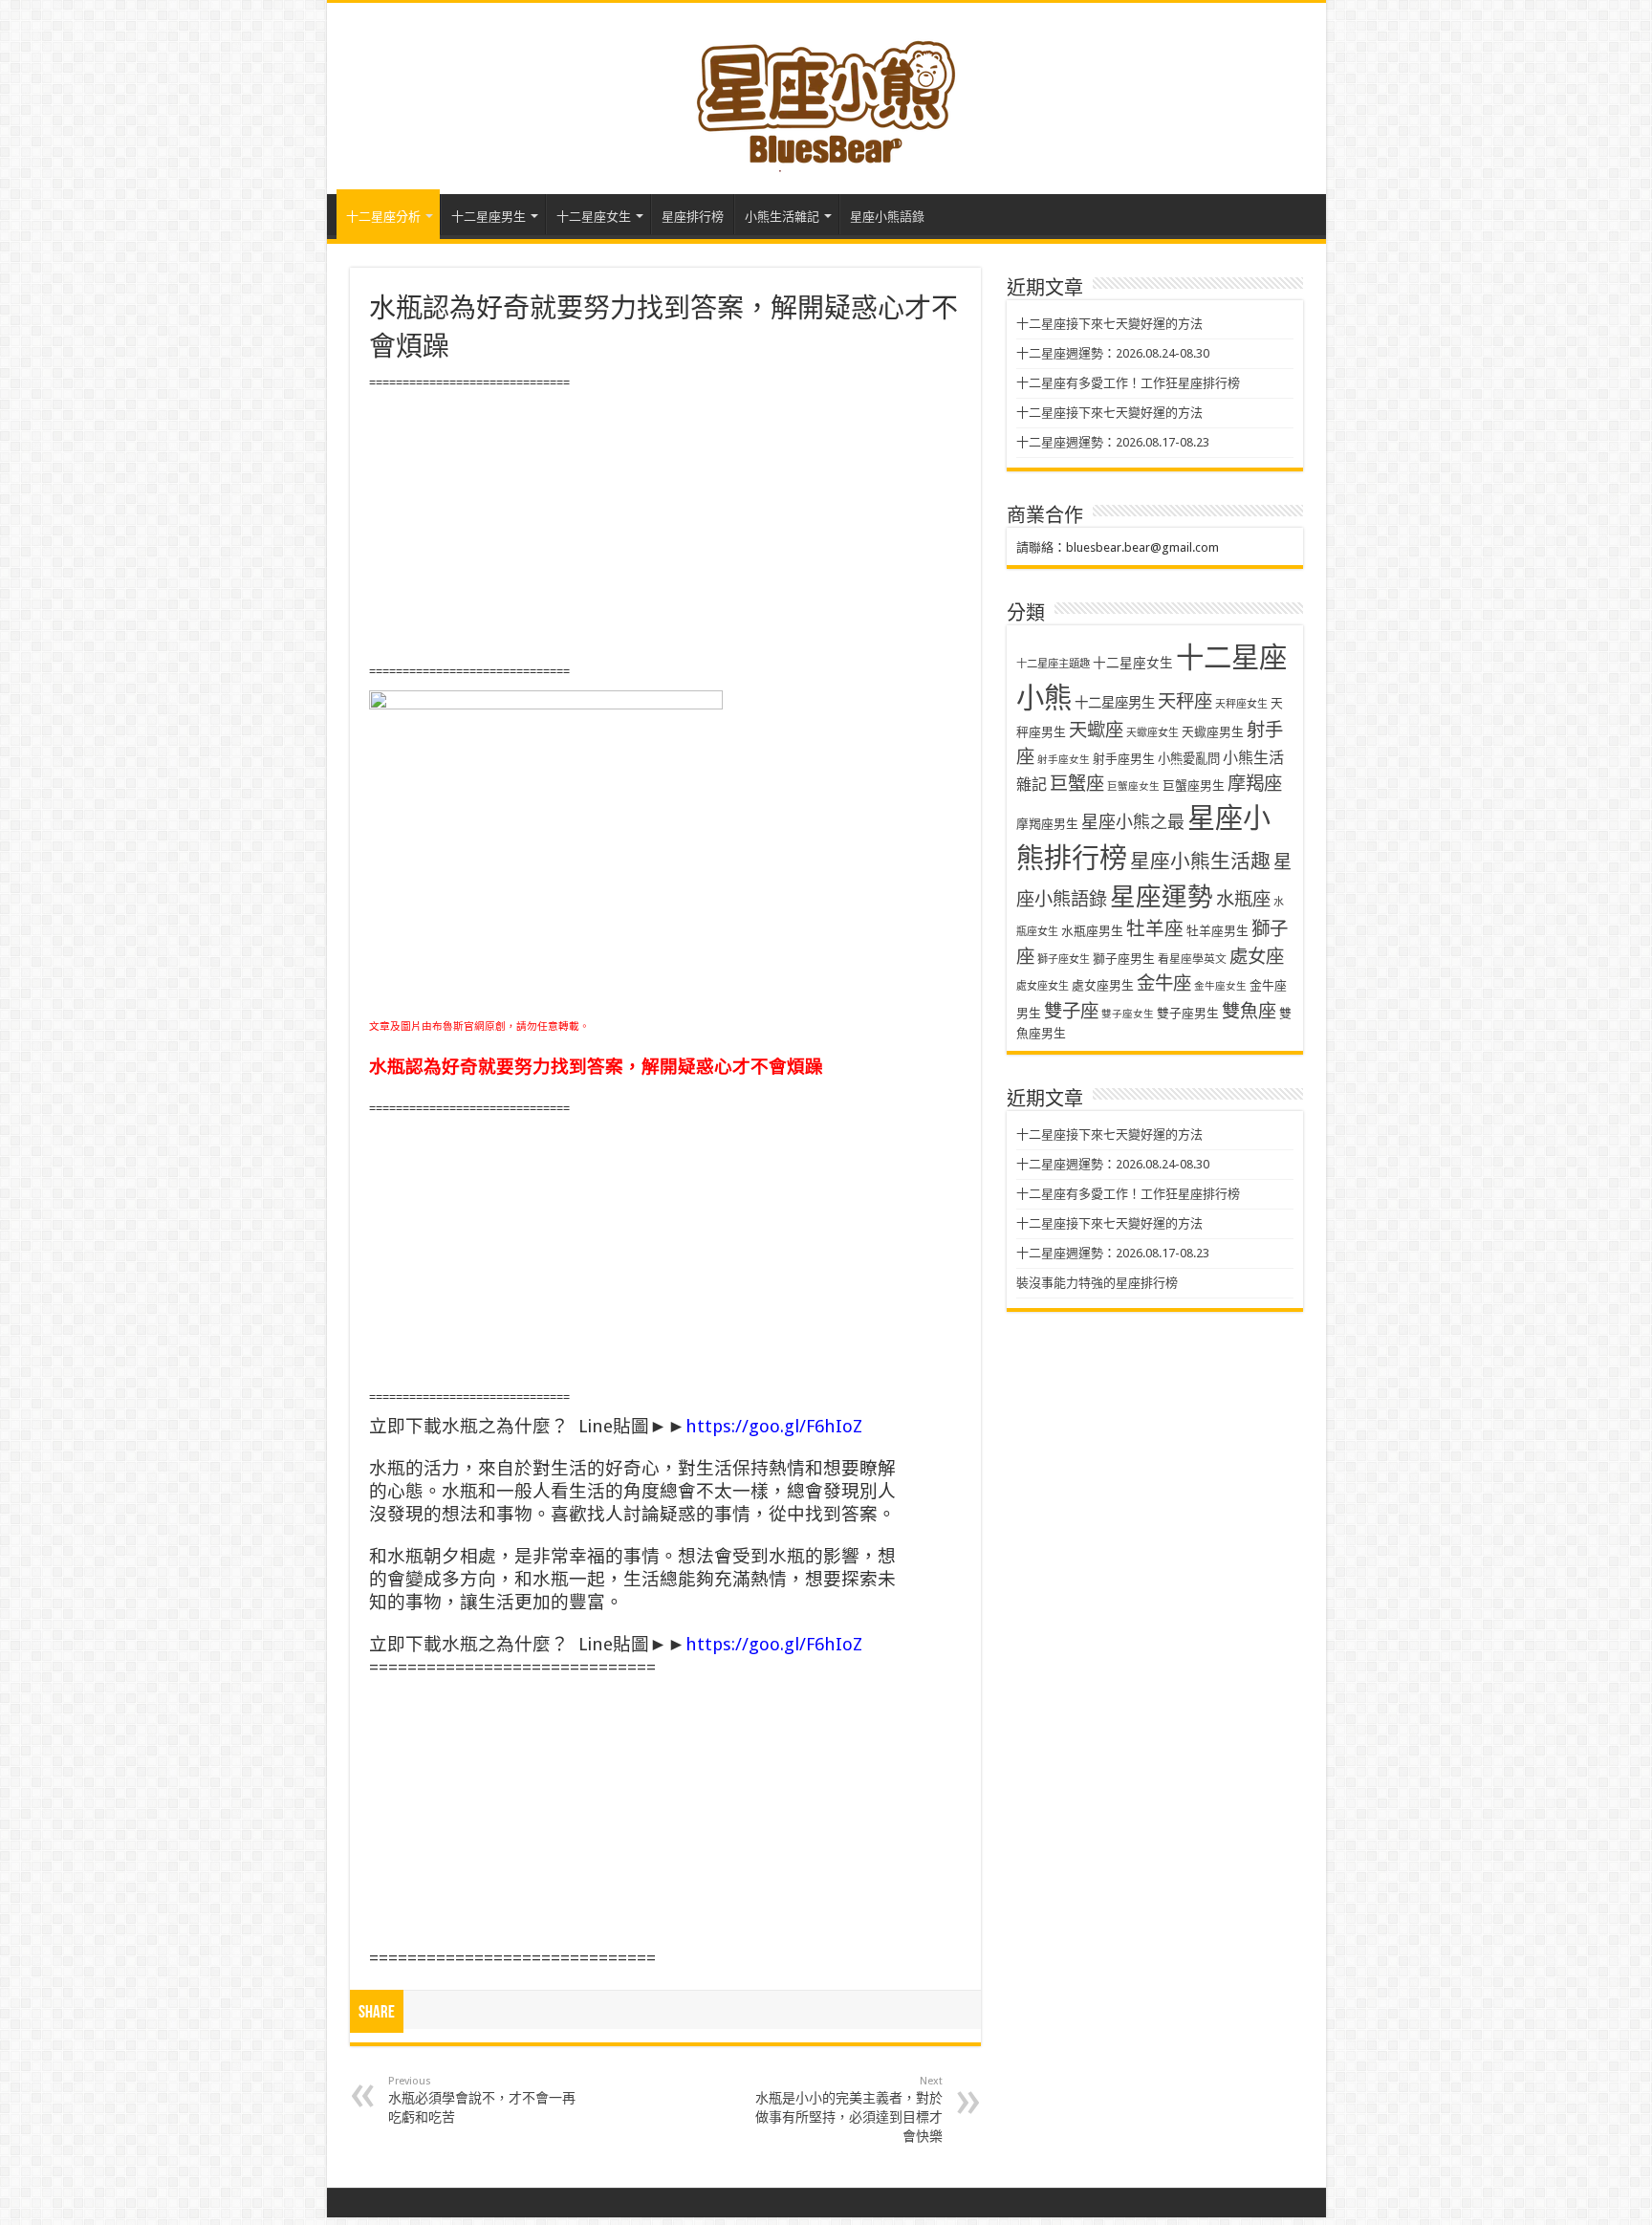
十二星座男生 (489, 217)
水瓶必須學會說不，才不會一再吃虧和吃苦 (482, 2100)
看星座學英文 (1192, 959)
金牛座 (1164, 983)
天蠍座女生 (1152, 733)
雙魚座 (1249, 1011)
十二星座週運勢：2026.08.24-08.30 (1113, 353)
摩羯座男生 (1047, 824)
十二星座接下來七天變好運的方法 (1109, 324)
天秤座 (1185, 701)
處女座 (1257, 957)
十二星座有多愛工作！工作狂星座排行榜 (1128, 383)
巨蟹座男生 (1194, 785)
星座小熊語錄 (887, 217)
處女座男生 (1103, 985)
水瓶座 (1243, 899)
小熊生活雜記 (782, 217)
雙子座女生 (1128, 1014)
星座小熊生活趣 (1200, 862)
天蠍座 (1096, 730)
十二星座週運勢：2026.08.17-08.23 (1113, 442)
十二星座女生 (594, 217)
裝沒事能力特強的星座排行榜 (1097, 1283)
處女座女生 (1043, 986)
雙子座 (1071, 1011)
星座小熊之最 (1133, 822)
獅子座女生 (1064, 960)
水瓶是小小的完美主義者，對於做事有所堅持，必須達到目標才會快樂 (849, 2109)
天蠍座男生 (1213, 732)
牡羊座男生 (1217, 931)
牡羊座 (1155, 929)
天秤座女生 (1241, 704)
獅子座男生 (1124, 959)
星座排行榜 (693, 217)
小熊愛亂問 (1189, 759)
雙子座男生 (1188, 1013)
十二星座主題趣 (1053, 664)
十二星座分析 (383, 217)
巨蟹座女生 (1133, 786)
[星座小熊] (826, 95)
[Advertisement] (665, 528)
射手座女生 (1064, 760)
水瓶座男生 (1092, 931)
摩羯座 (1255, 784)
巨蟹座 (1077, 784)
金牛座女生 (1220, 986)
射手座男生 (1124, 759)
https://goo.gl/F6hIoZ (774, 1426)
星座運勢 (1162, 896)
